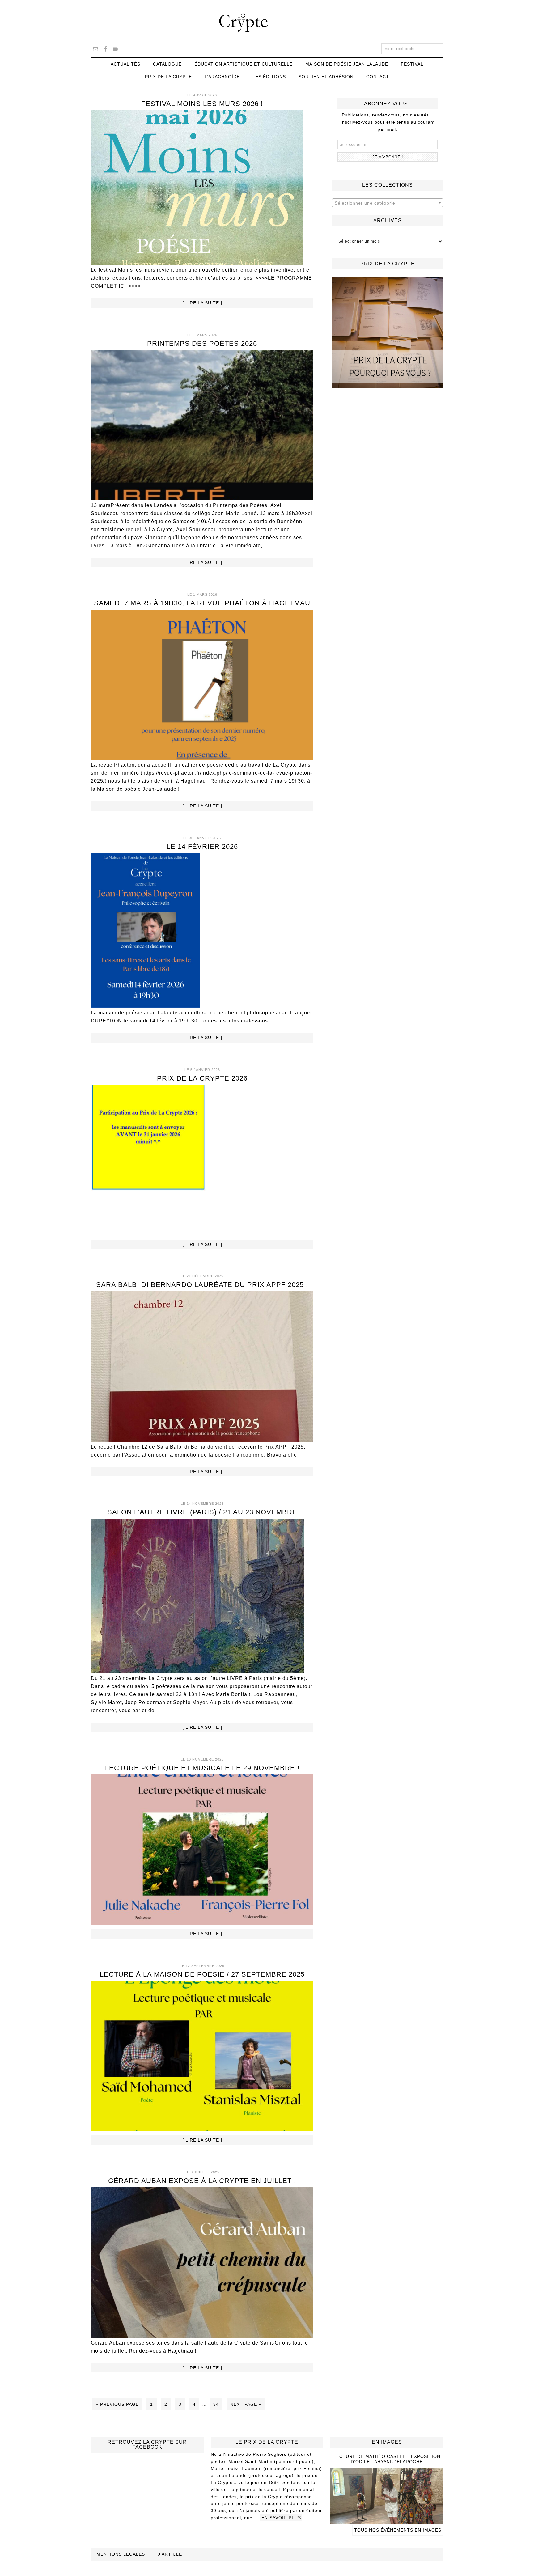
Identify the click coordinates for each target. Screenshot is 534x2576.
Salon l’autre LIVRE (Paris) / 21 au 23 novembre (202, 1512)
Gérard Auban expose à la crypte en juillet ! (202, 2181)
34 (216, 2404)
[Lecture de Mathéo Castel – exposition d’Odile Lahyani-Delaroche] (387, 2521)
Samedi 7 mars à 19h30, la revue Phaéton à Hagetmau (202, 603)
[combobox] (388, 203)
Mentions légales (121, 2554)
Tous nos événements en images (398, 2530)
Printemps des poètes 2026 (202, 343)
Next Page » (246, 2404)
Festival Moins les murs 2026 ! (202, 104)
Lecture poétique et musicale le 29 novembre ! (202, 1768)
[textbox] (388, 203)
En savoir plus (281, 2518)
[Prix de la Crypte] (388, 332)
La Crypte (267, 22)
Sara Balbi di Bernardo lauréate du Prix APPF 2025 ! (202, 1285)
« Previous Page (117, 2404)
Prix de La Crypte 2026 (202, 1078)
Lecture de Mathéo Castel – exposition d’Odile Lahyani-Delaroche (387, 2459)
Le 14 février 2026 (202, 846)
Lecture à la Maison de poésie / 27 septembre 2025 (202, 1974)
